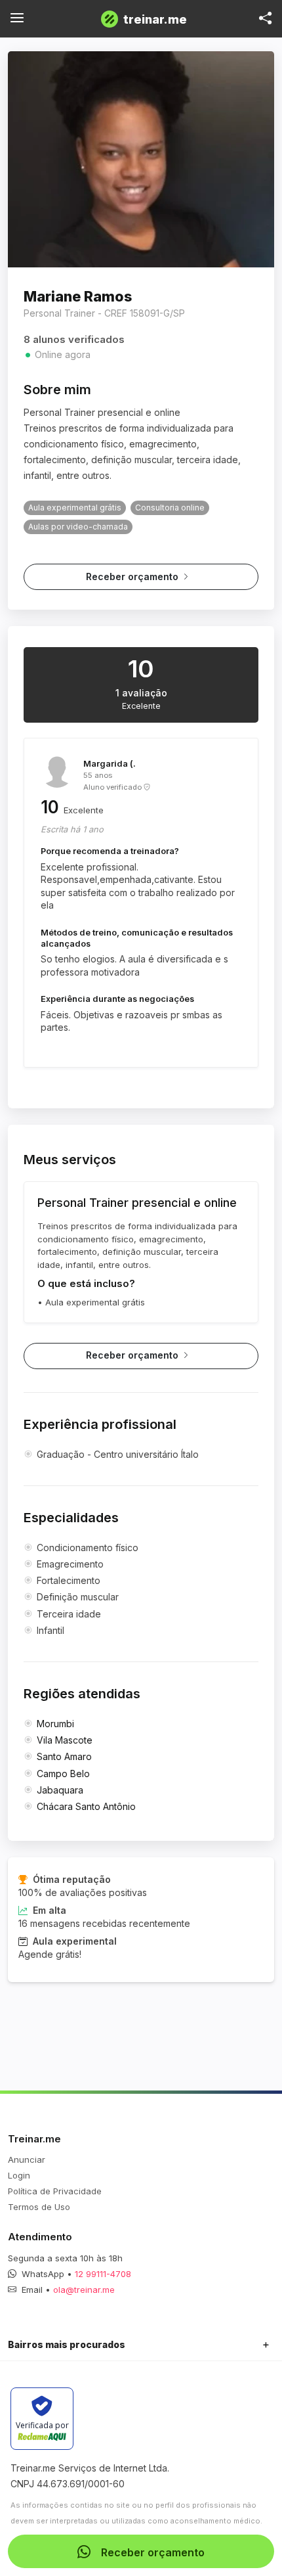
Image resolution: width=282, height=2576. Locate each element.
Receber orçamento (132, 576)
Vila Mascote (65, 1740)
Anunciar (27, 2159)
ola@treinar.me (84, 2290)
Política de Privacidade (55, 2191)
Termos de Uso (39, 2207)
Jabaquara (60, 1790)
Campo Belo (63, 1774)
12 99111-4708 (103, 2274)
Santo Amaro (64, 1756)
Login (19, 2175)
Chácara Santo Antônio (86, 1806)
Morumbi (55, 1724)
